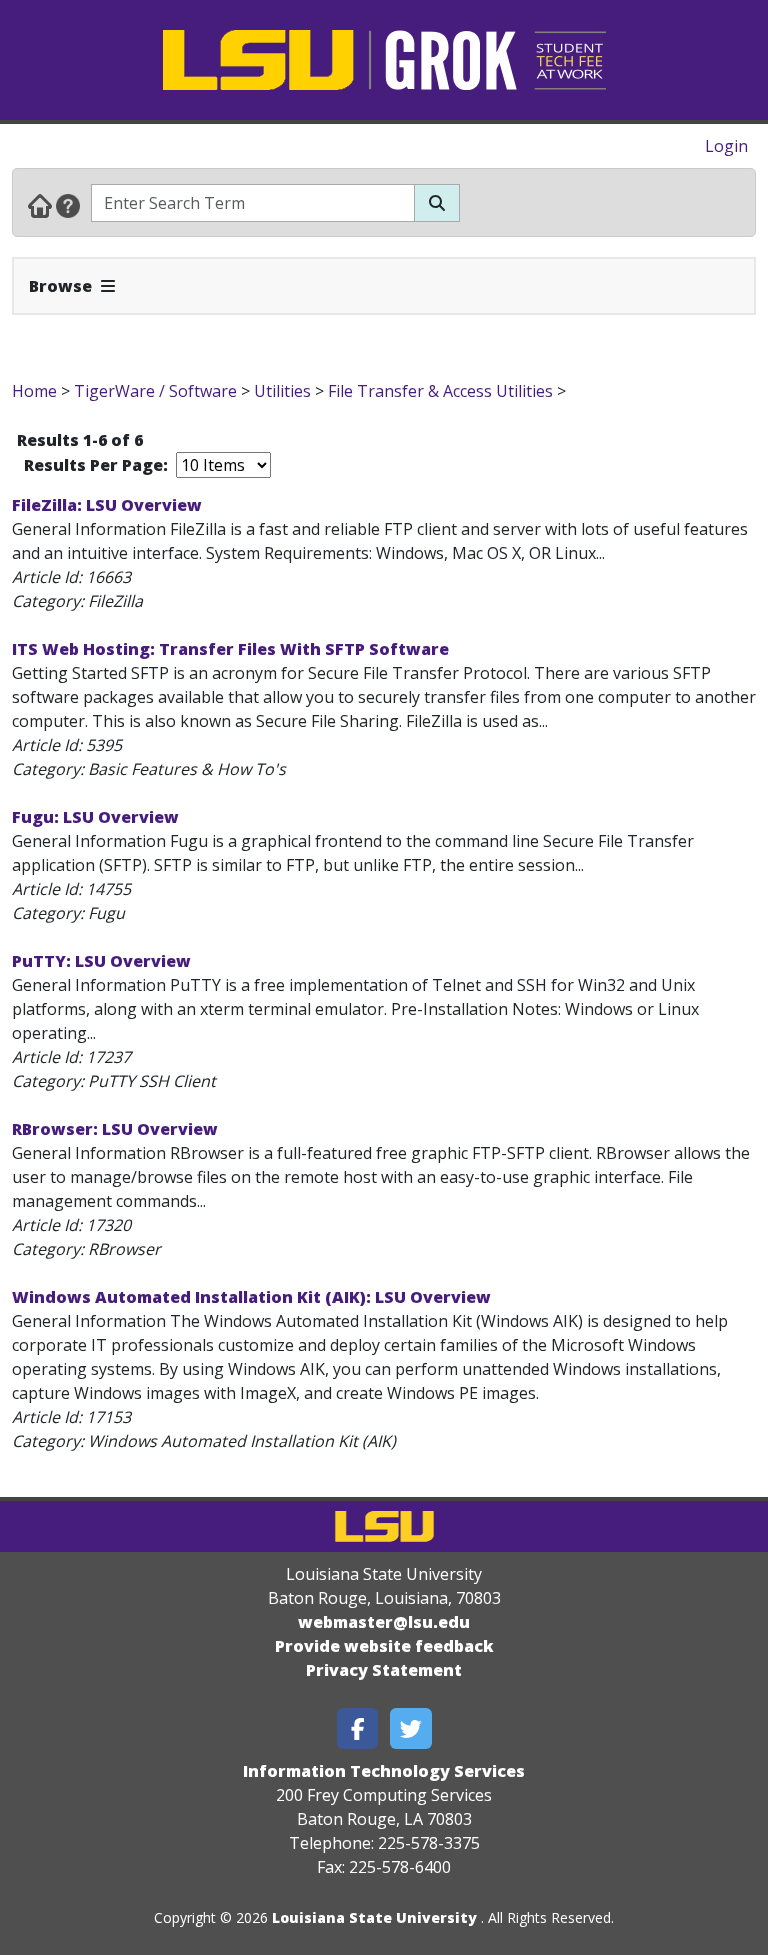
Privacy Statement (384, 1670)
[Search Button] (437, 203)
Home (34, 391)
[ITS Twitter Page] (411, 1728)
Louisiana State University (374, 1917)
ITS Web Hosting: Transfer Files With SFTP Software (230, 649)
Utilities (282, 391)
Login (726, 146)
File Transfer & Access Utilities (440, 391)
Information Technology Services (384, 1771)
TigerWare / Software (155, 391)
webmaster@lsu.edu (384, 1622)
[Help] (68, 205)
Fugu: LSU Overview (95, 817)
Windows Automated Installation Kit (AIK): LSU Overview (251, 1297)
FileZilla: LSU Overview (107, 505)
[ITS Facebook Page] (358, 1728)
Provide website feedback (384, 1646)
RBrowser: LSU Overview (115, 1129)
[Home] (40, 205)
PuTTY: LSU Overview (101, 961)
